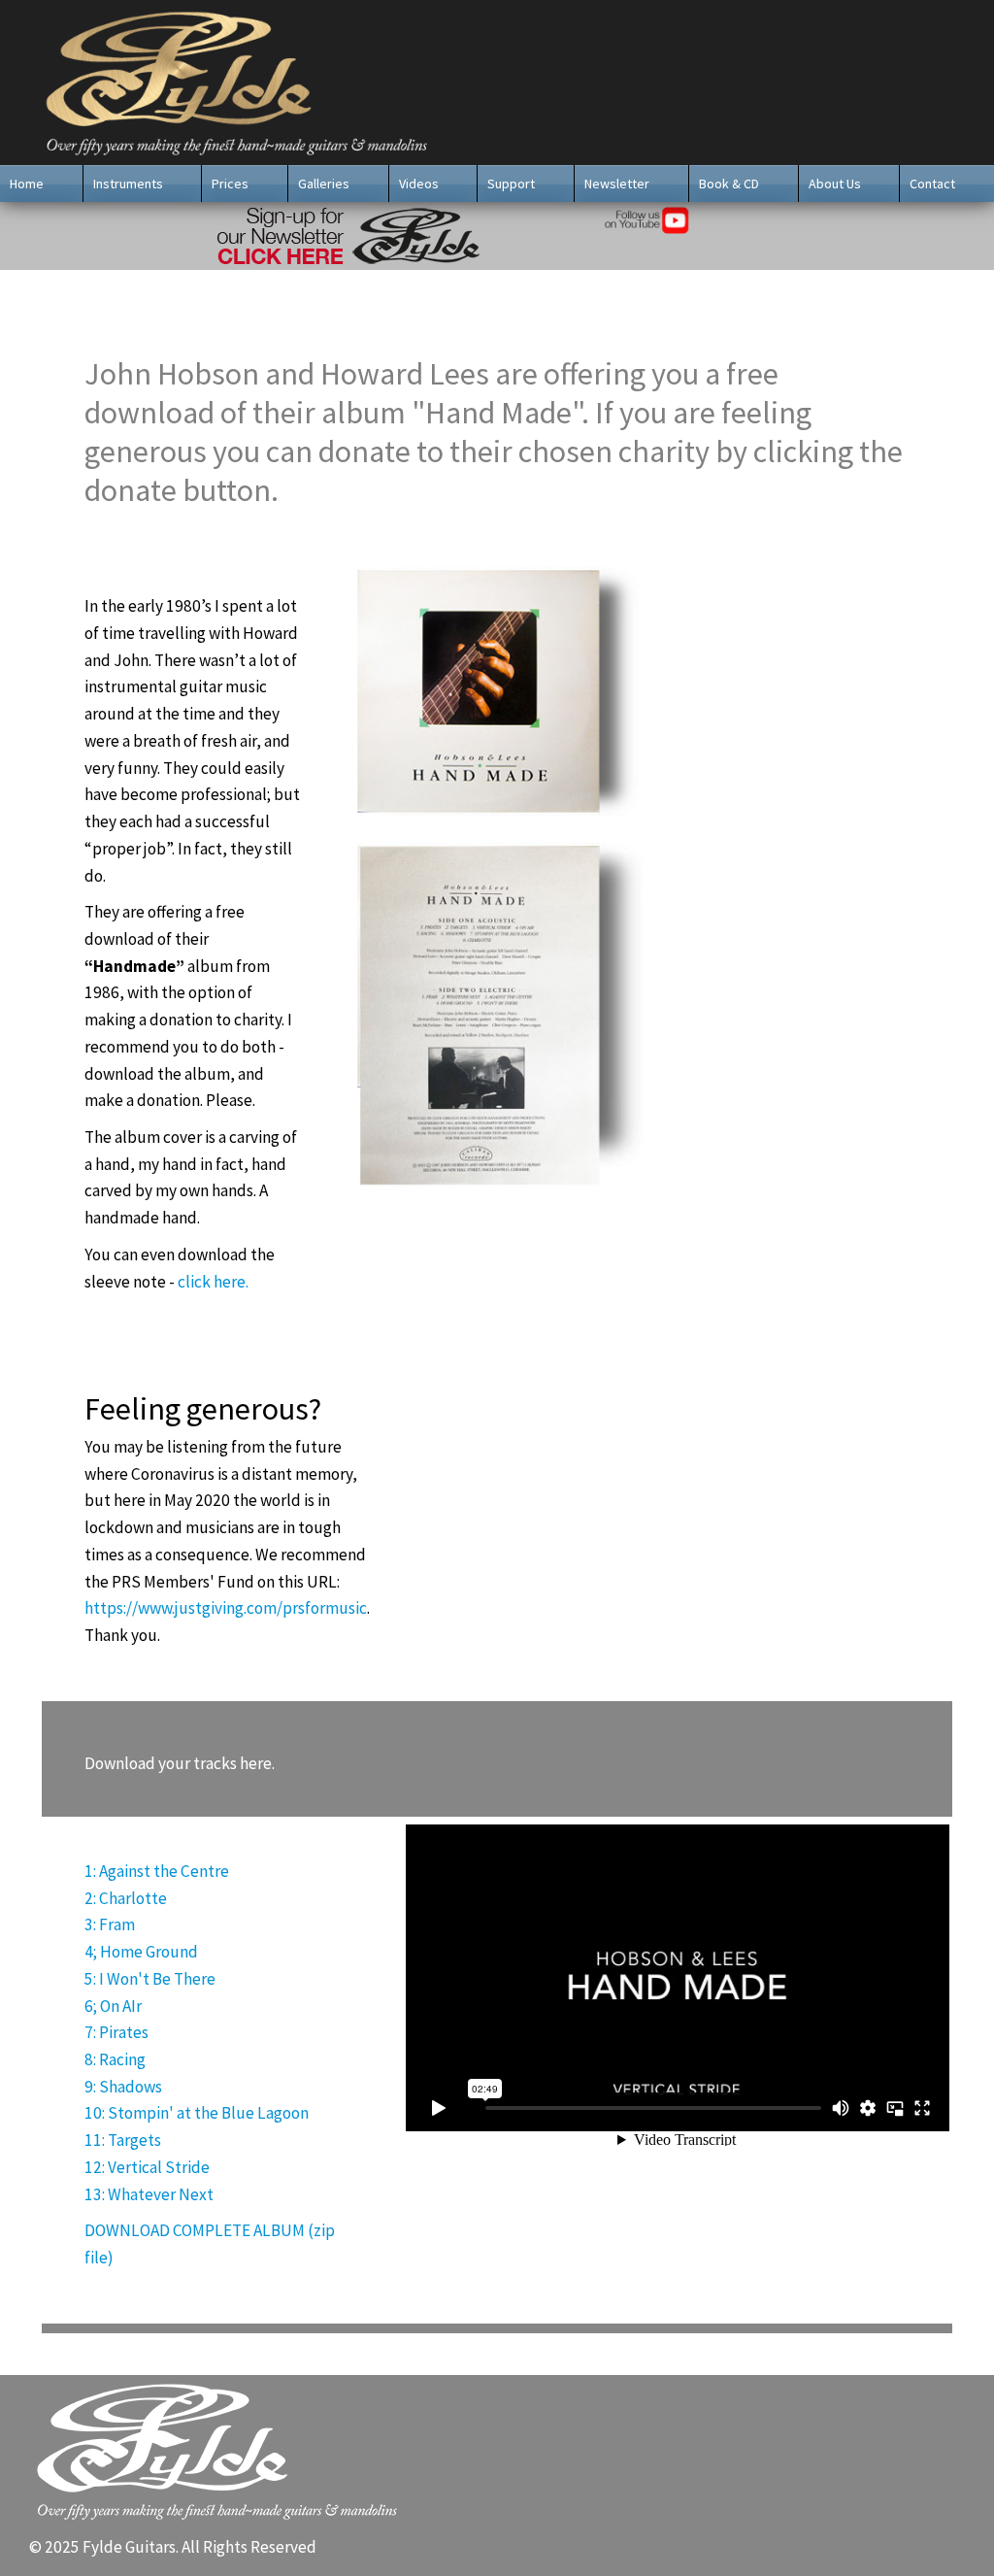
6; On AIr (113, 2006)
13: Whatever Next (149, 2194)
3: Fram (110, 1924)
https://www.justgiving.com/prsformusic (226, 1608)
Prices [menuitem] (230, 184)
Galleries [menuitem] (324, 184)
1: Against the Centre (157, 1871)
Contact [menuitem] (932, 184)
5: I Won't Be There (150, 1979)
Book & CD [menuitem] (729, 184)
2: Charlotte (126, 1898)
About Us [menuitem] (835, 184)
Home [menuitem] (27, 184)
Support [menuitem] (511, 184)
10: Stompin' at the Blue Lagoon (197, 2113)
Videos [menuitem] (419, 184)
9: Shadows (123, 2087)
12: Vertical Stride (147, 2167)
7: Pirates (116, 2032)
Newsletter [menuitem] (617, 184)
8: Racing (115, 2059)
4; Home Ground (141, 1952)
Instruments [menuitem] (128, 184)
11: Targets (123, 2140)
